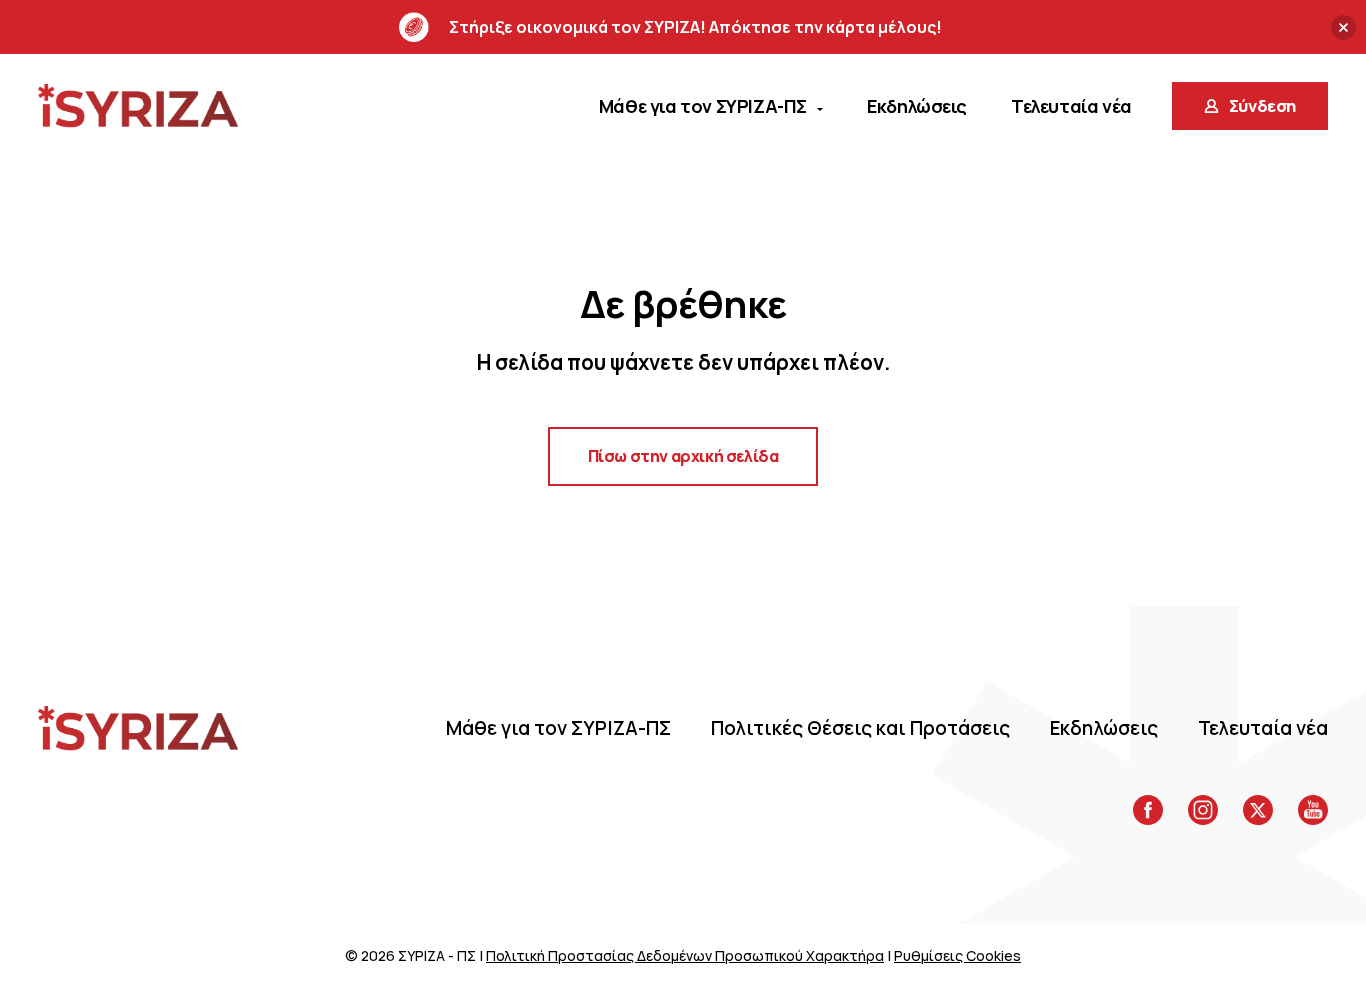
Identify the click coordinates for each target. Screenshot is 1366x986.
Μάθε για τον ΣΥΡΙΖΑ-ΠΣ (558, 728)
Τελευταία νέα (1263, 728)
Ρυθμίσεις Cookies (957, 955)
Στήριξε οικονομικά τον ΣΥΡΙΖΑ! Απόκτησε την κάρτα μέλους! (695, 27)
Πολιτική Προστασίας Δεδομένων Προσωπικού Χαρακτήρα (685, 955)
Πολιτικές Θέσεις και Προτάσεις (860, 728)
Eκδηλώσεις (1104, 728)
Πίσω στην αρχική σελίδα (683, 456)
